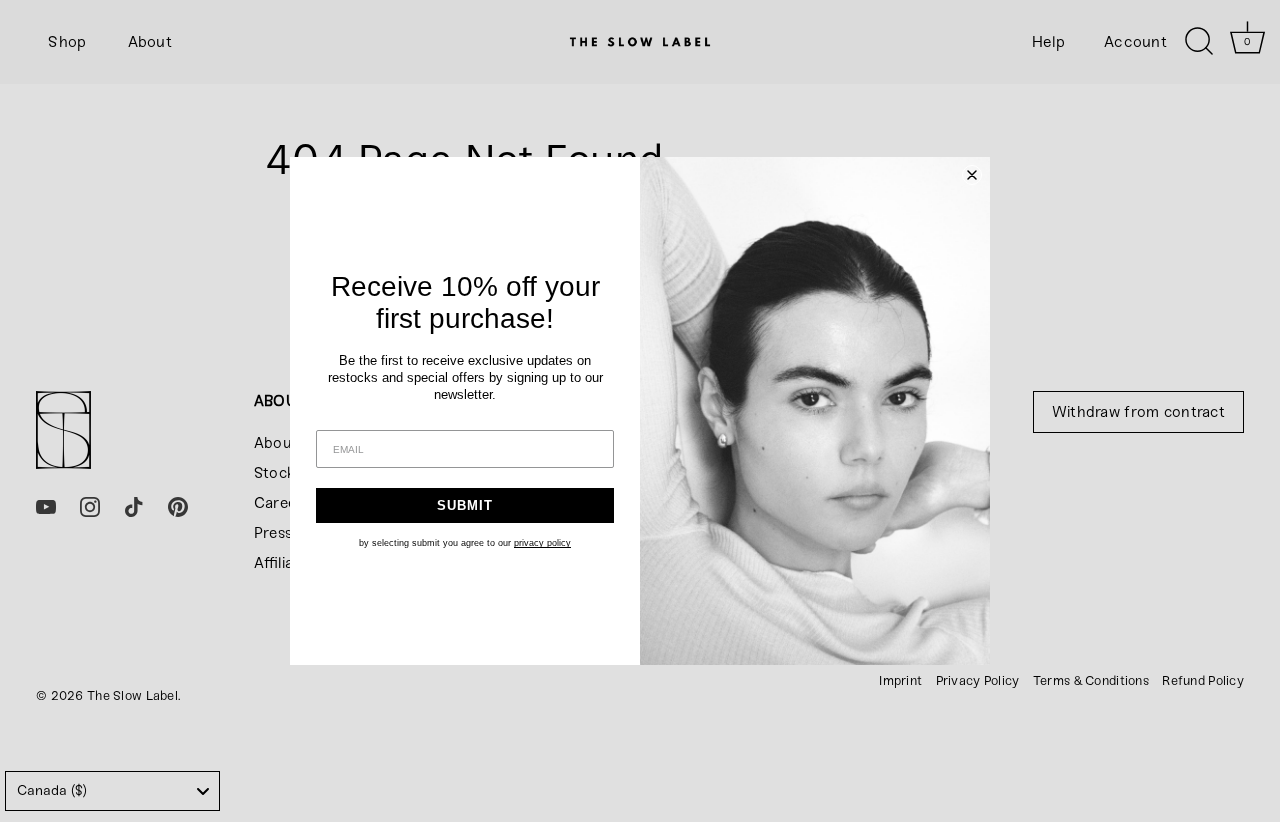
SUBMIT (465, 505)
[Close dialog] (972, 175)
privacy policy (542, 543)
